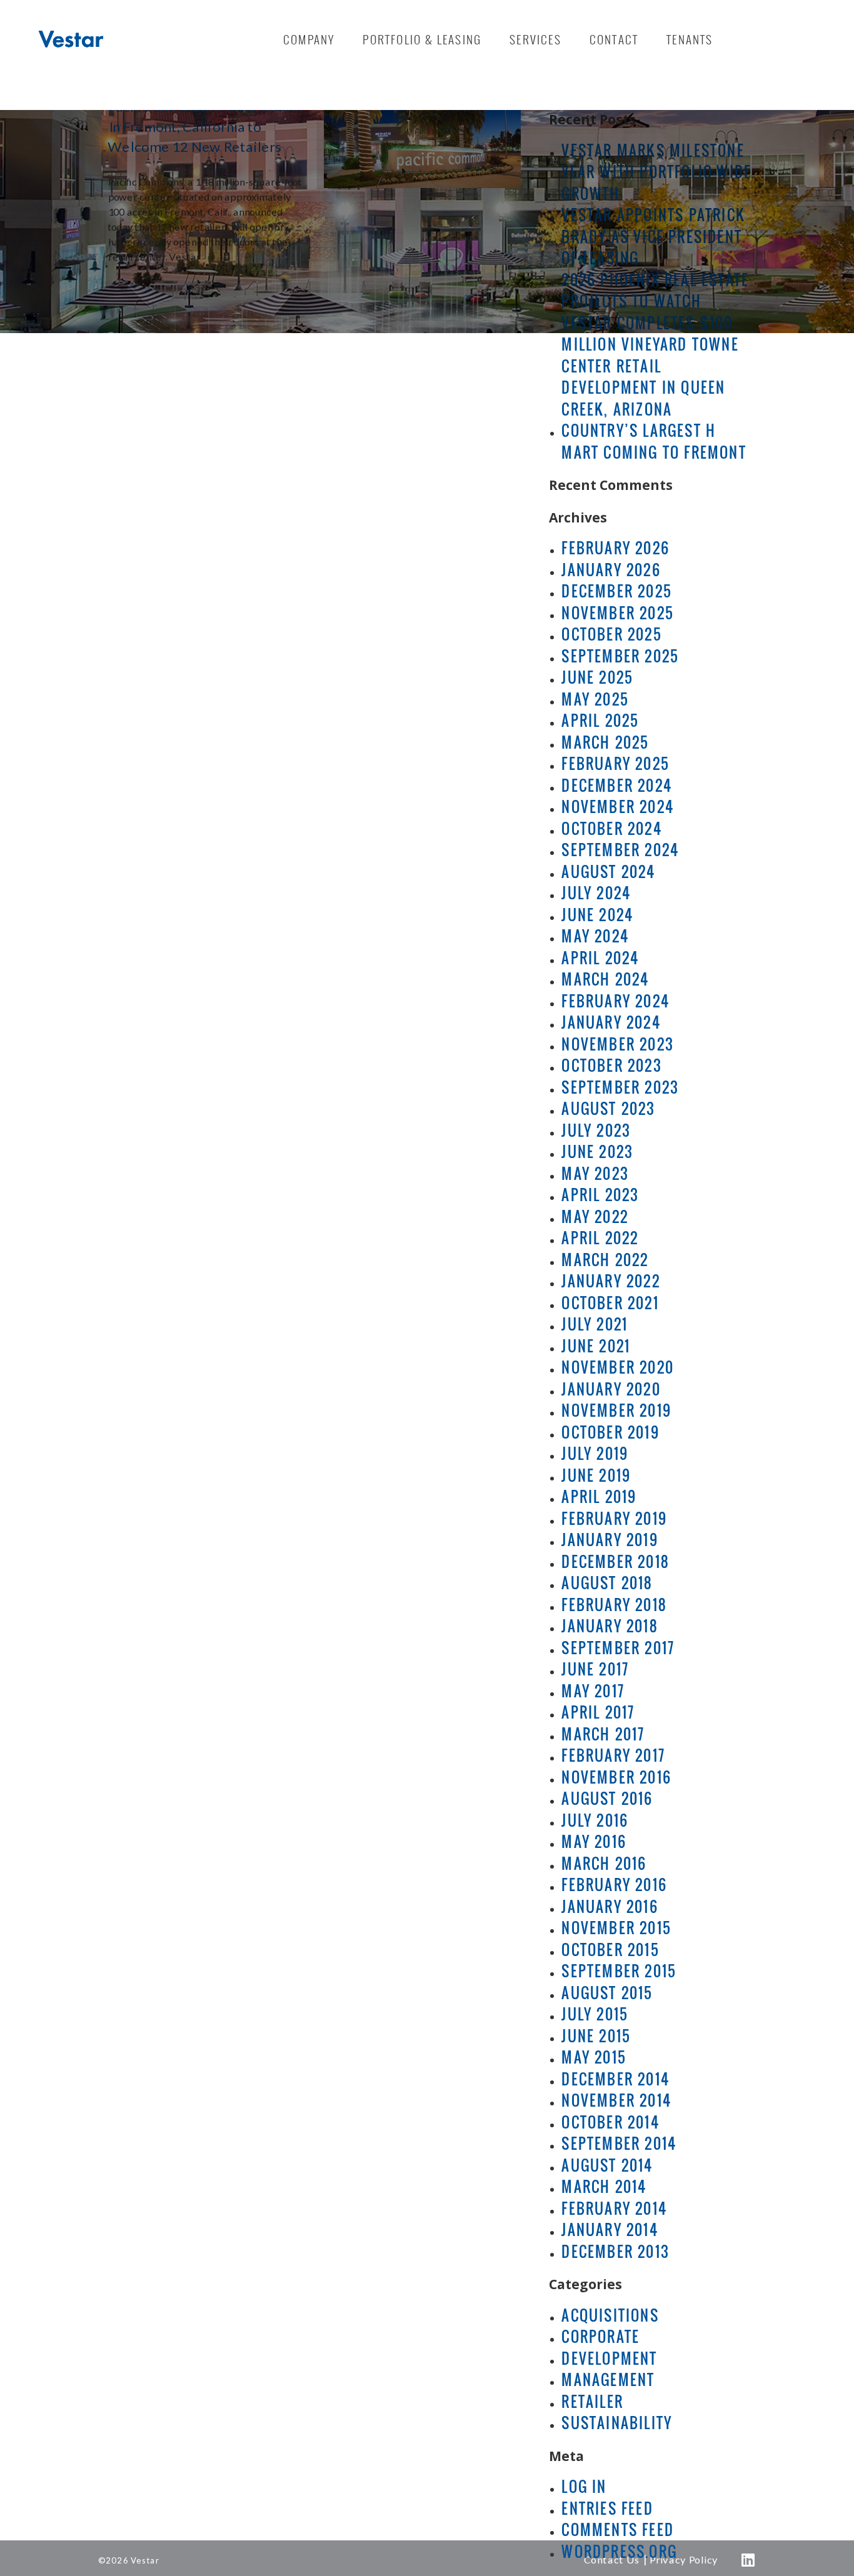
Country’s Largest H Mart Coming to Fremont (654, 442)
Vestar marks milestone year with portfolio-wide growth (656, 172)
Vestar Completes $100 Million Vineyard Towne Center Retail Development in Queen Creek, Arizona (650, 366)
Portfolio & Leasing (422, 39)
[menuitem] (309, 39)
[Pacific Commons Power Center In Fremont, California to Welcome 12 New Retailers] (423, 121)
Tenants (690, 39)
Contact (614, 39)
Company (309, 39)
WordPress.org (619, 2552)
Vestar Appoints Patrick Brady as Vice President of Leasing (653, 237)
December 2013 (615, 2252)
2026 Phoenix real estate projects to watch (655, 291)
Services (535, 39)
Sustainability (617, 2423)
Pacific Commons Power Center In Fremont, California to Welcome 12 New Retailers (206, 127)
